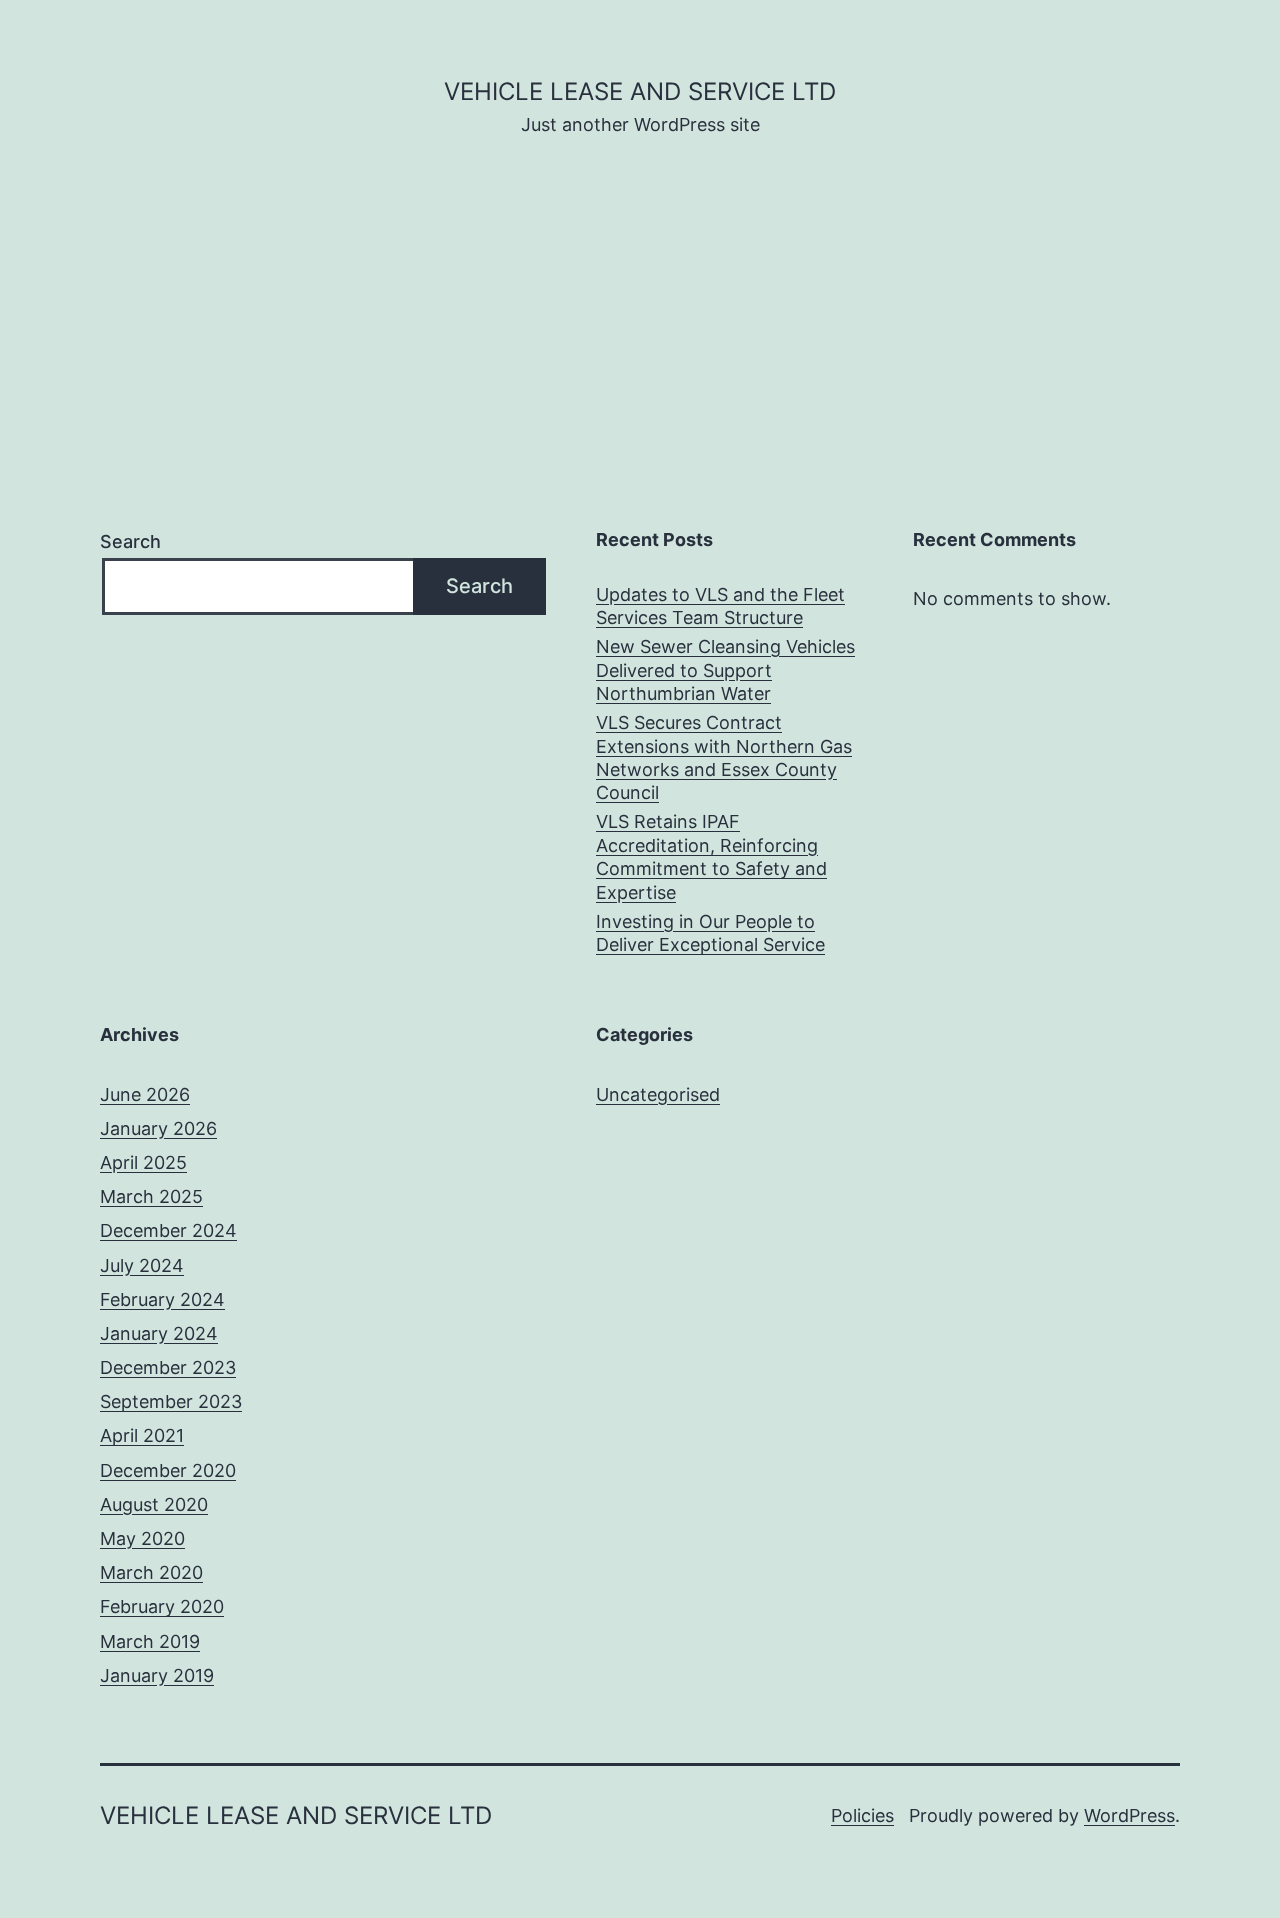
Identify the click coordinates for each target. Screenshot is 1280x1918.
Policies (862, 1815)
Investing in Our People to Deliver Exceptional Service (710, 933)
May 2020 (142, 1538)
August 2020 (154, 1504)
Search (130, 541)
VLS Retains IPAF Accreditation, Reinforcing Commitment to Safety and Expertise (711, 856)
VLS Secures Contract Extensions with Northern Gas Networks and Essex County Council (724, 757)
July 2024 (142, 1265)
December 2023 (168, 1367)
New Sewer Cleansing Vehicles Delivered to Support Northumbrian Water (725, 670)
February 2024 (162, 1299)
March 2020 (151, 1572)
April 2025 (143, 1162)
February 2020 (162, 1606)
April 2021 (142, 1435)
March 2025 (151, 1196)
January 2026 (158, 1128)
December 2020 (168, 1470)
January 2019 (157, 1675)
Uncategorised (658, 1094)
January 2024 (159, 1333)
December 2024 (168, 1230)
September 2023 (171, 1401)
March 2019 (150, 1641)
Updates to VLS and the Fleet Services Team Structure (720, 606)
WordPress (1129, 1815)
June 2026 (145, 1094)
